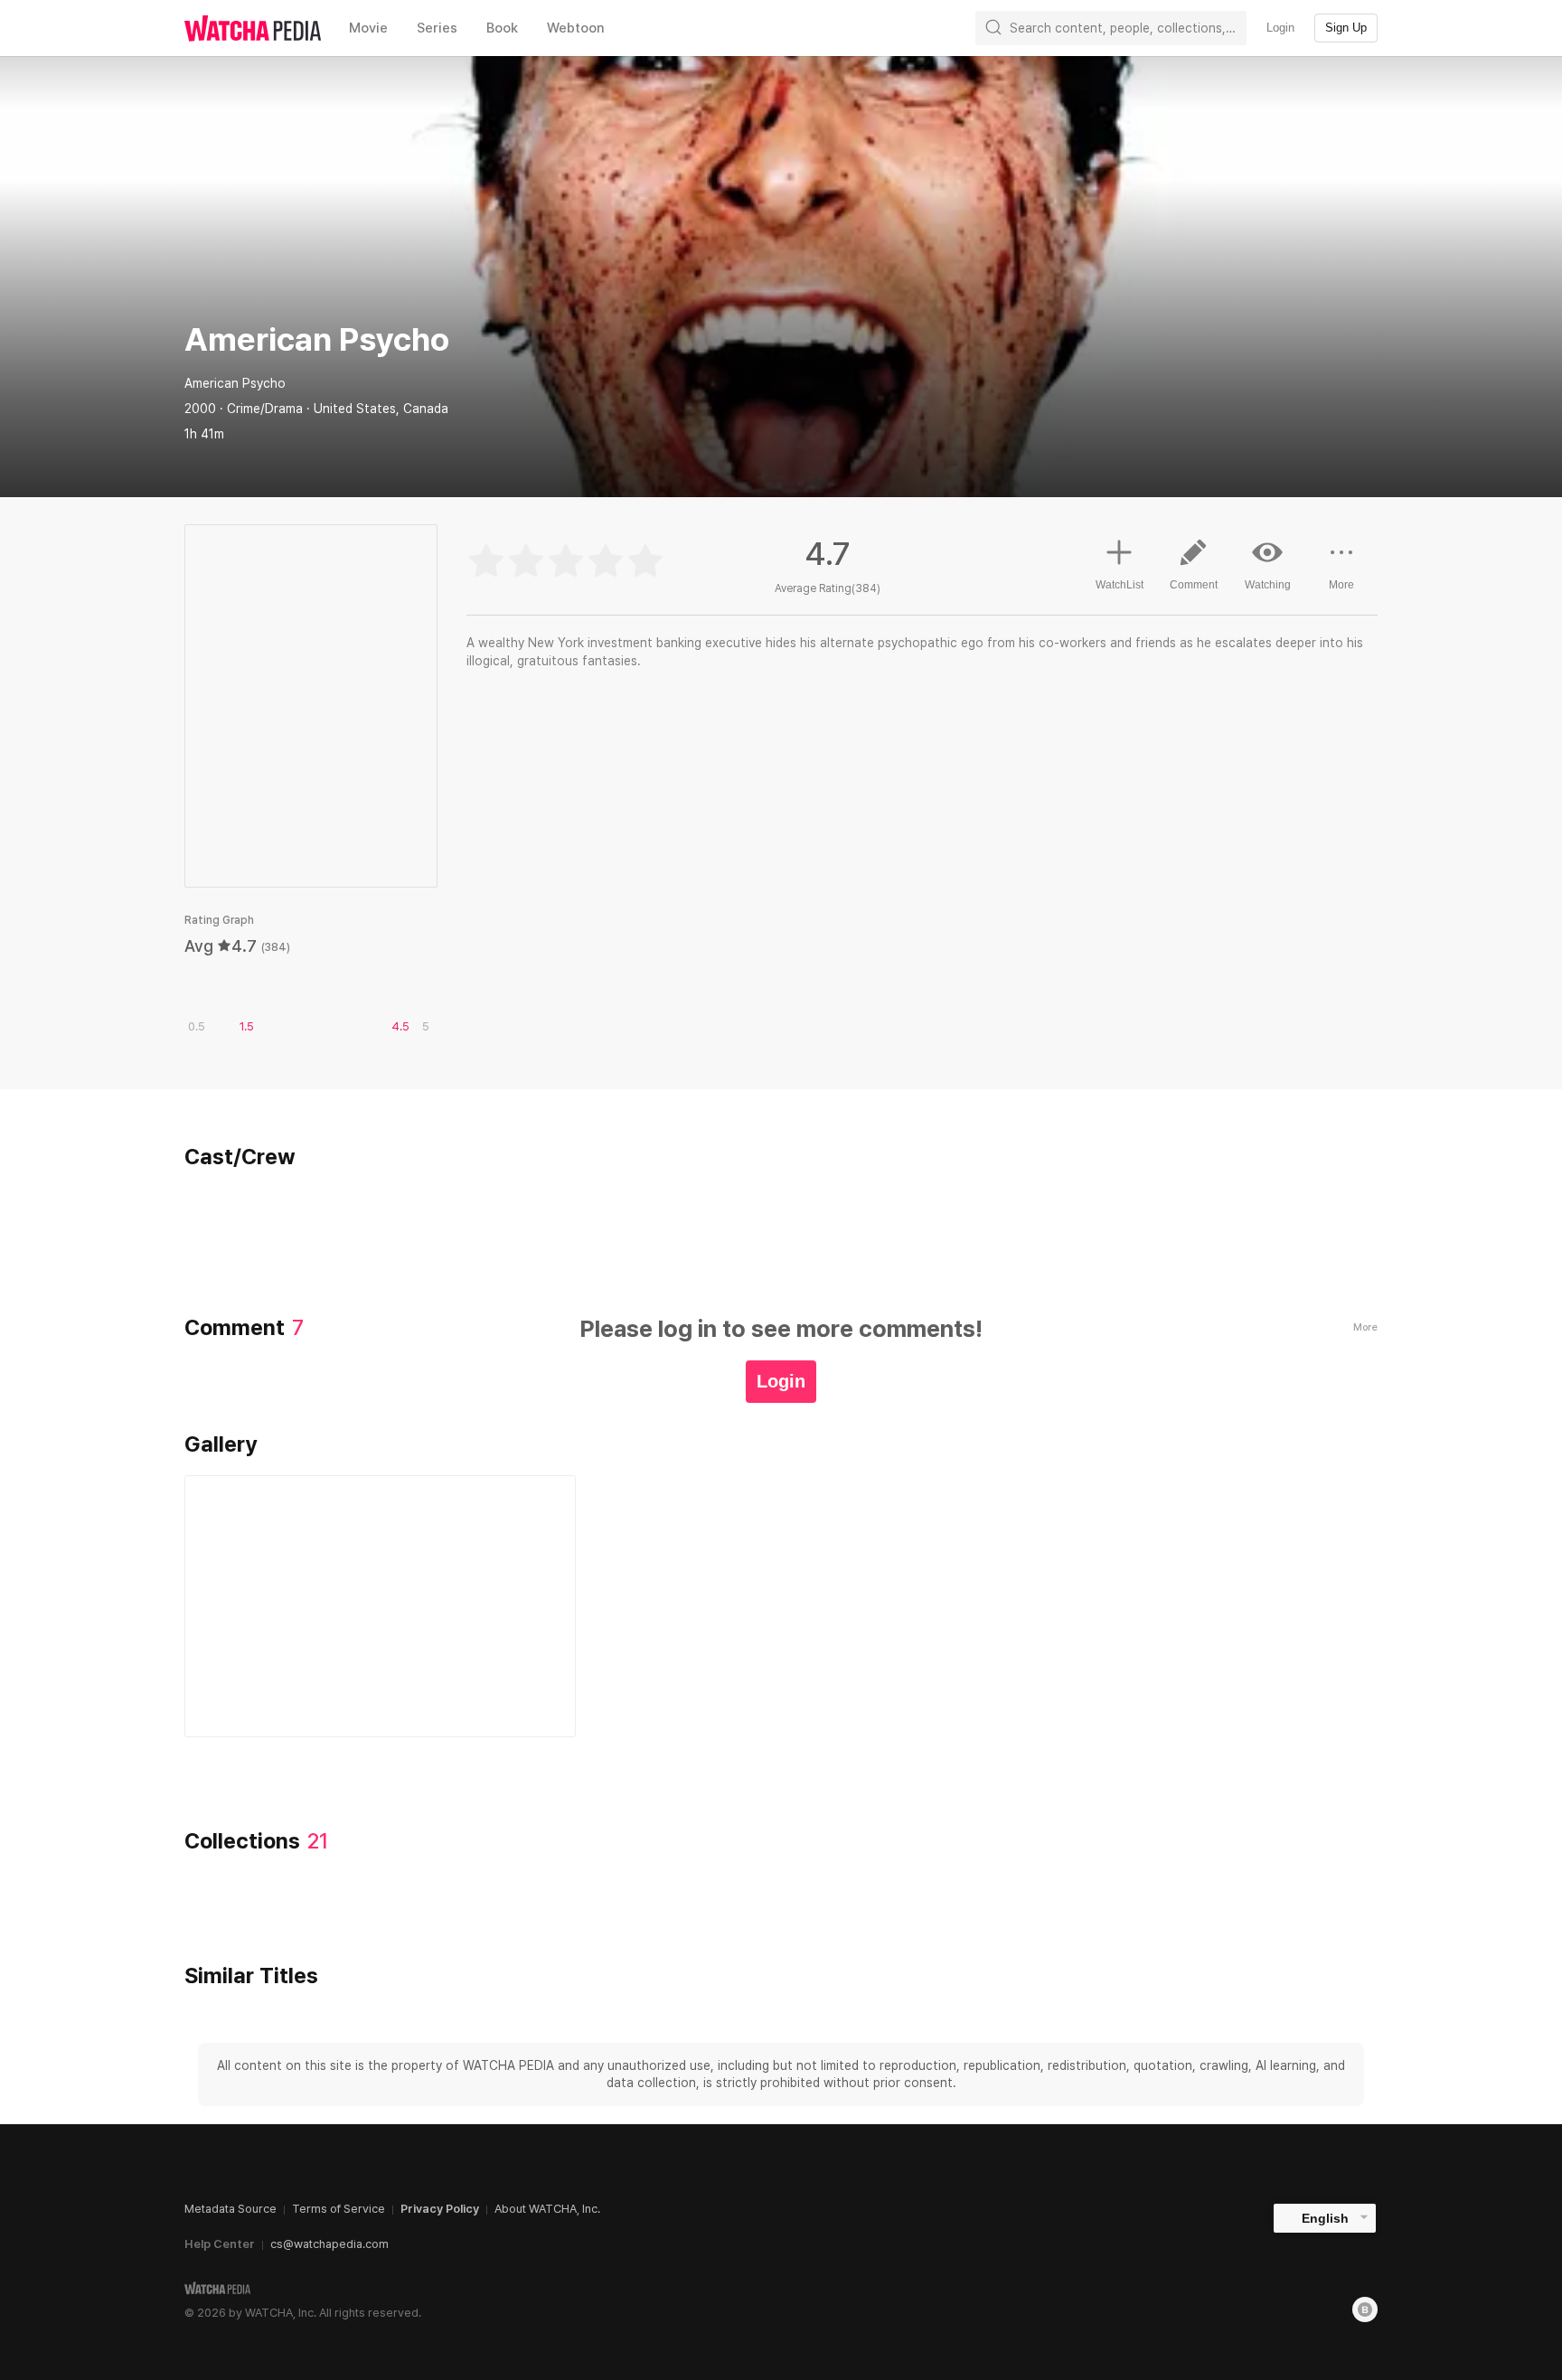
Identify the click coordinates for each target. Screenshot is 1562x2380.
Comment (1194, 585)
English (1325, 2218)
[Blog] (1365, 2309)
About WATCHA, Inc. (547, 2209)
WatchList (1120, 585)
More (1341, 585)
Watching (1268, 585)
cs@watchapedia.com (329, 2244)
